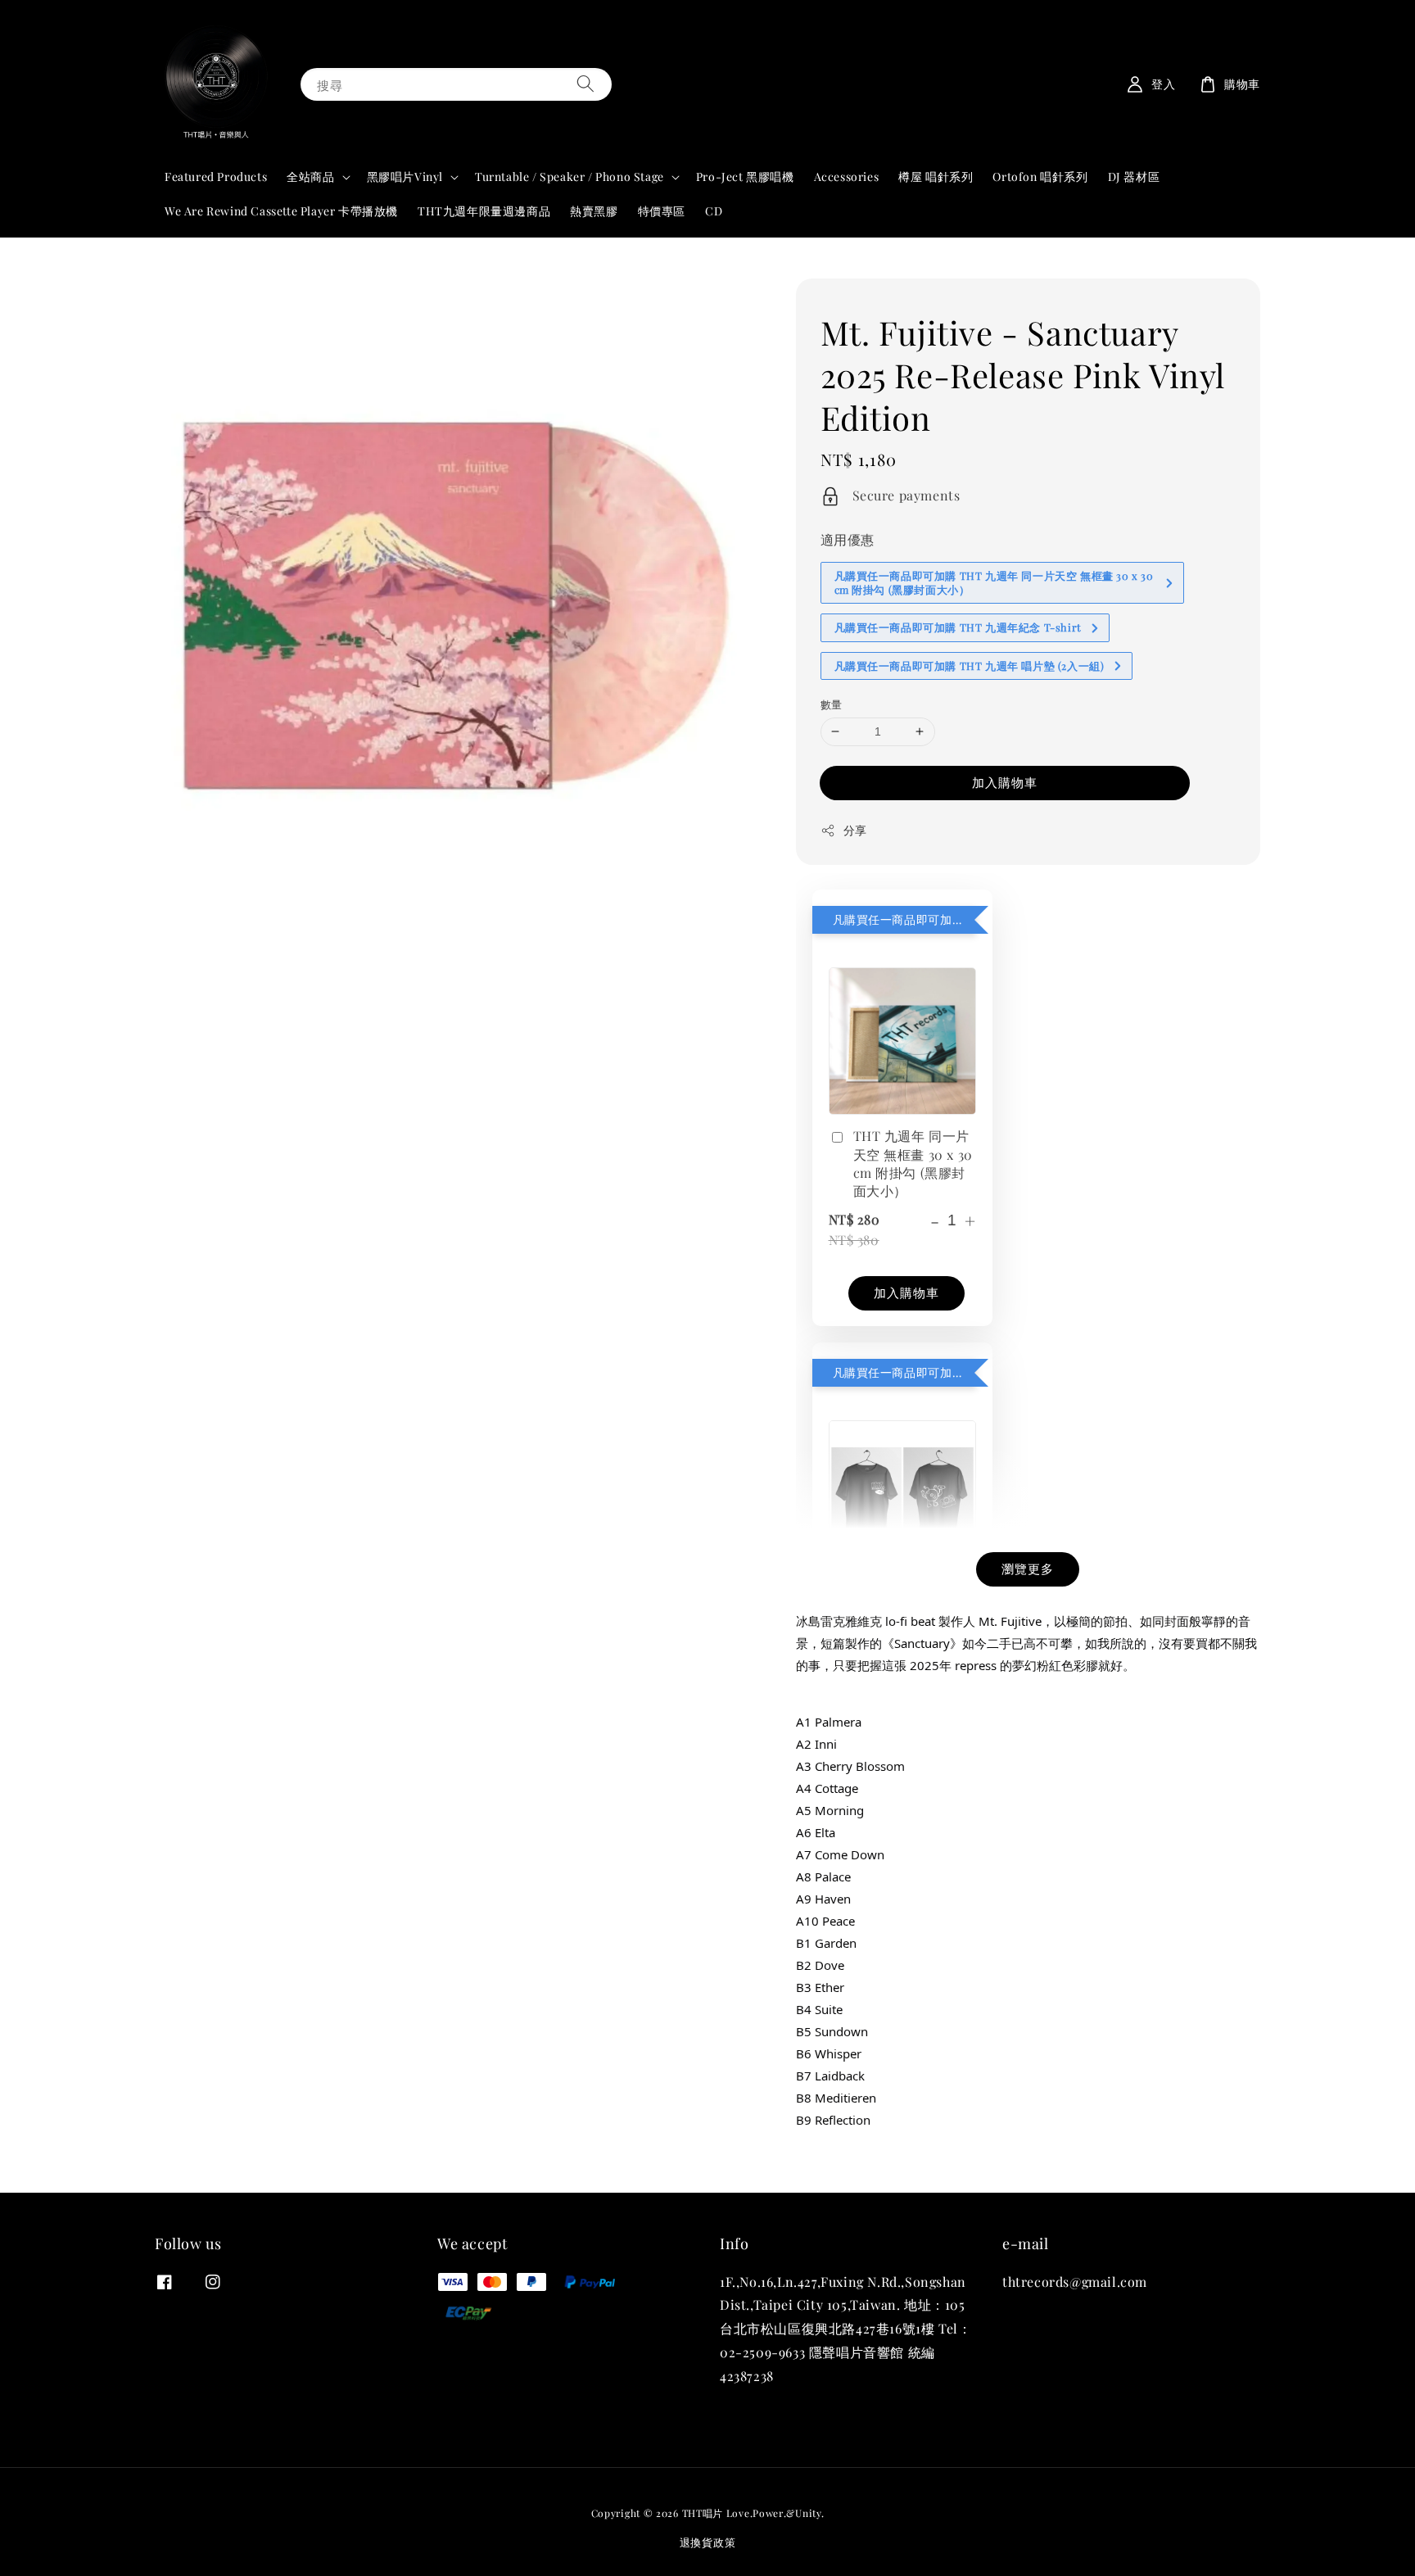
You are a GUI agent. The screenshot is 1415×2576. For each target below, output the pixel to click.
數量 (832, 704)
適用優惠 (848, 539)
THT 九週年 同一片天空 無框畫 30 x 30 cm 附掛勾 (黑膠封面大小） (913, 1163)
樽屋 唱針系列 (936, 177)
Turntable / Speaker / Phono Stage (570, 177)
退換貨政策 (708, 2542)
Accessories (847, 177)
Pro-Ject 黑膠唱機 (745, 177)
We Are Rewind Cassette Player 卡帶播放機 (281, 211)
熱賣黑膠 (594, 211)
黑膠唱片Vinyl (405, 177)
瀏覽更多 (1028, 1569)
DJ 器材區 (1134, 177)
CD (714, 211)
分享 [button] (855, 830)
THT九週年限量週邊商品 (484, 211)
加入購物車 (1005, 782)
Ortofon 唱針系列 (1040, 177)
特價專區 (662, 211)
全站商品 (310, 177)
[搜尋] (585, 84)
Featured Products (216, 177)
